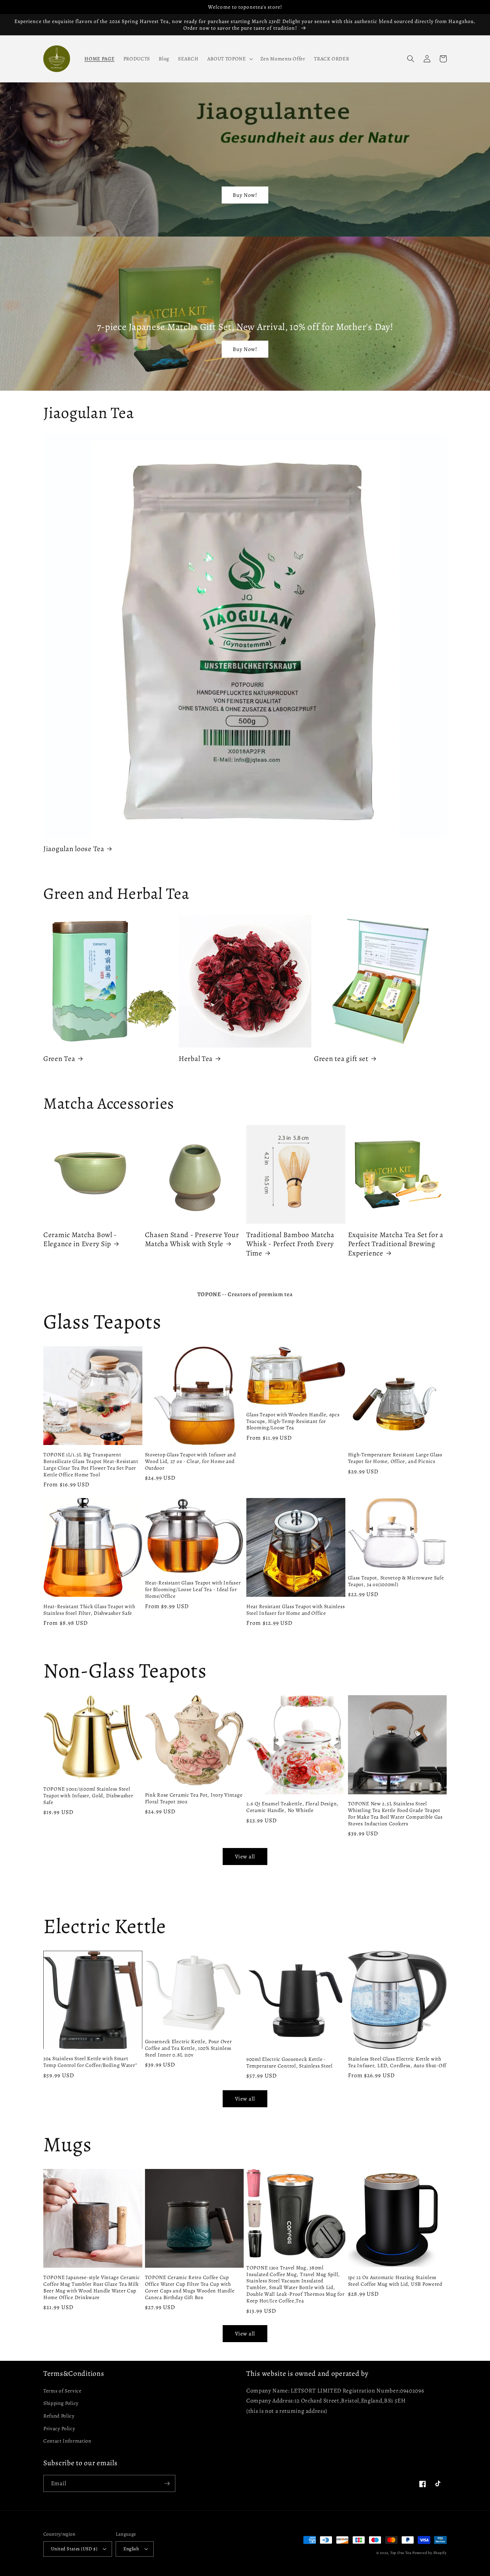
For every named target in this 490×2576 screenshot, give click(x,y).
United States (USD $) (74, 2549)
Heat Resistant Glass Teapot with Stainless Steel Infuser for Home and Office (295, 1610)
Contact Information (67, 2441)
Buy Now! (245, 195)
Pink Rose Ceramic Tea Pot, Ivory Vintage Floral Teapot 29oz (194, 1798)
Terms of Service (62, 2391)
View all (245, 1857)
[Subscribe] (167, 2484)
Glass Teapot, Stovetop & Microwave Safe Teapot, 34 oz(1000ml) (396, 1581)
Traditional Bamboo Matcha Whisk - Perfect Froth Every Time (290, 1244)
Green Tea (59, 1059)
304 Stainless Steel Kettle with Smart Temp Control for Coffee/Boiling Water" (90, 2062)
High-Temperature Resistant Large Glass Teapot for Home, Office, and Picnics (395, 1458)
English (131, 2549)
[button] (229, 59)
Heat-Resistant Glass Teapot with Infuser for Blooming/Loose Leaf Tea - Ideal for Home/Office (193, 1589)
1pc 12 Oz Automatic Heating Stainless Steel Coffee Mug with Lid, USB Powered (395, 2281)
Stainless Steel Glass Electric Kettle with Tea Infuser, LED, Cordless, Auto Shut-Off (397, 2062)
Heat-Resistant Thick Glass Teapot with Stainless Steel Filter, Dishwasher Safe (89, 1610)
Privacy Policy (59, 2428)
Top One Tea (401, 2553)
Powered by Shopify (429, 2553)
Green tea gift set (341, 1059)
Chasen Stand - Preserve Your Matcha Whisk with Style (192, 1239)
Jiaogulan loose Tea (74, 849)
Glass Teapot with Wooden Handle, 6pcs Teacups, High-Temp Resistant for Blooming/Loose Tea (293, 1421)
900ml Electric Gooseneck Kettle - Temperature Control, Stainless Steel (289, 2063)
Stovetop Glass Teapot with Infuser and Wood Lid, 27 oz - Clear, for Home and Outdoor (190, 1461)
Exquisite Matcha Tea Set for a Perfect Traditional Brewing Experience (396, 1244)
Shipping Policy (61, 2403)
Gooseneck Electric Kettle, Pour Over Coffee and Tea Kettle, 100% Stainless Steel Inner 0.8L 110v (188, 2048)
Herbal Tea (196, 1059)
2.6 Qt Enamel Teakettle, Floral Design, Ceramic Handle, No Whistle (292, 1807)
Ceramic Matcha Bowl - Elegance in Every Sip (80, 1239)
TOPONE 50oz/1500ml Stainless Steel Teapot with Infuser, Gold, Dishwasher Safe (88, 1796)
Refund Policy (59, 2416)
